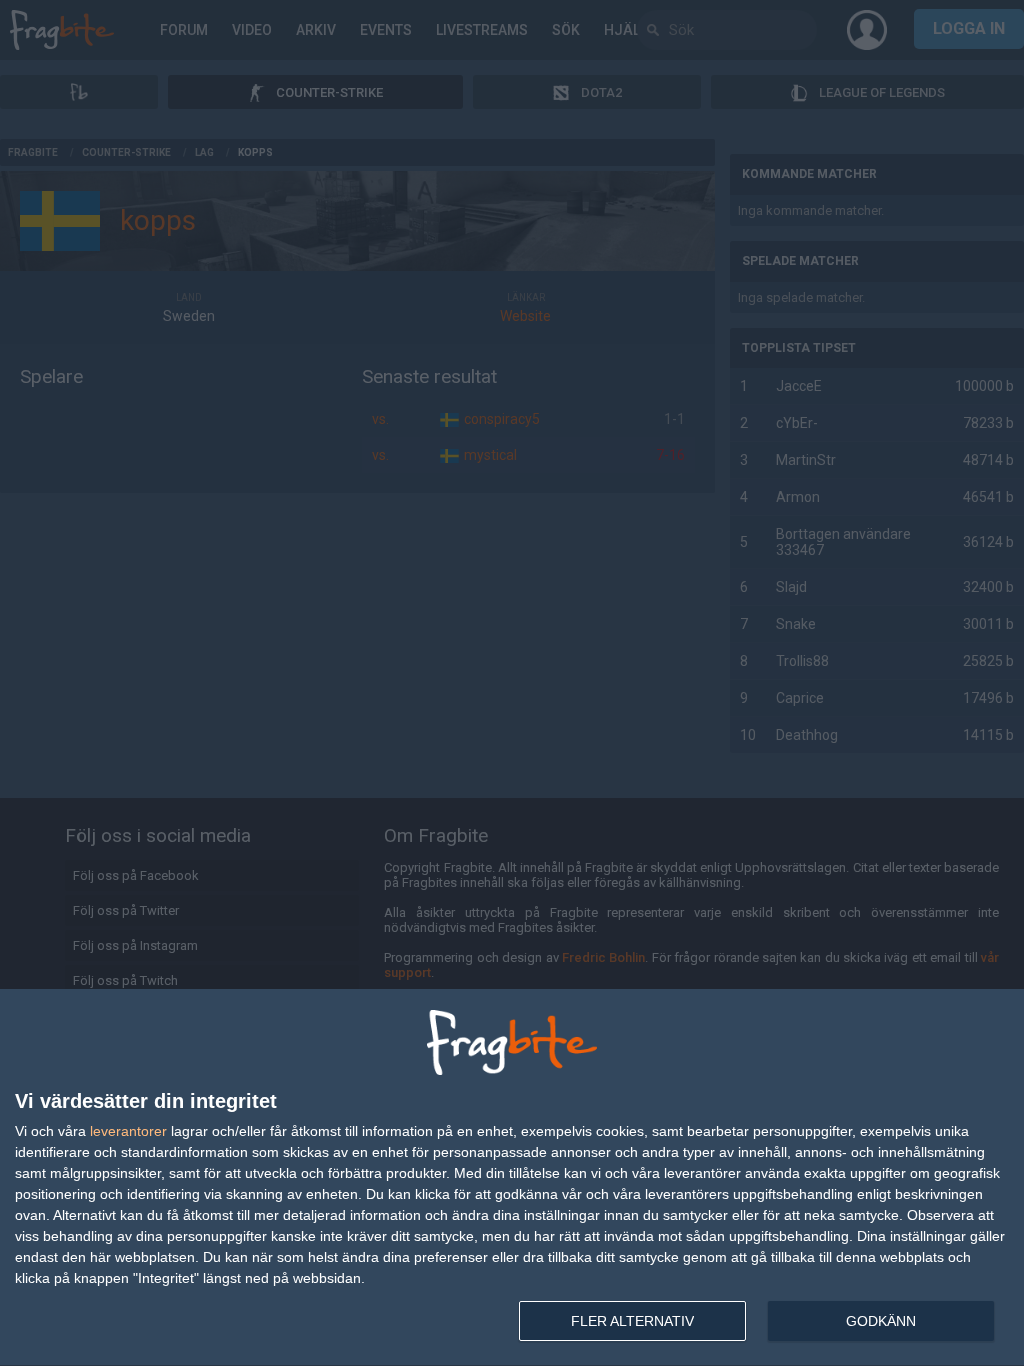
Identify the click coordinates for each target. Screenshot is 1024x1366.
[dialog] (512, 1178)
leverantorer (128, 1131)
